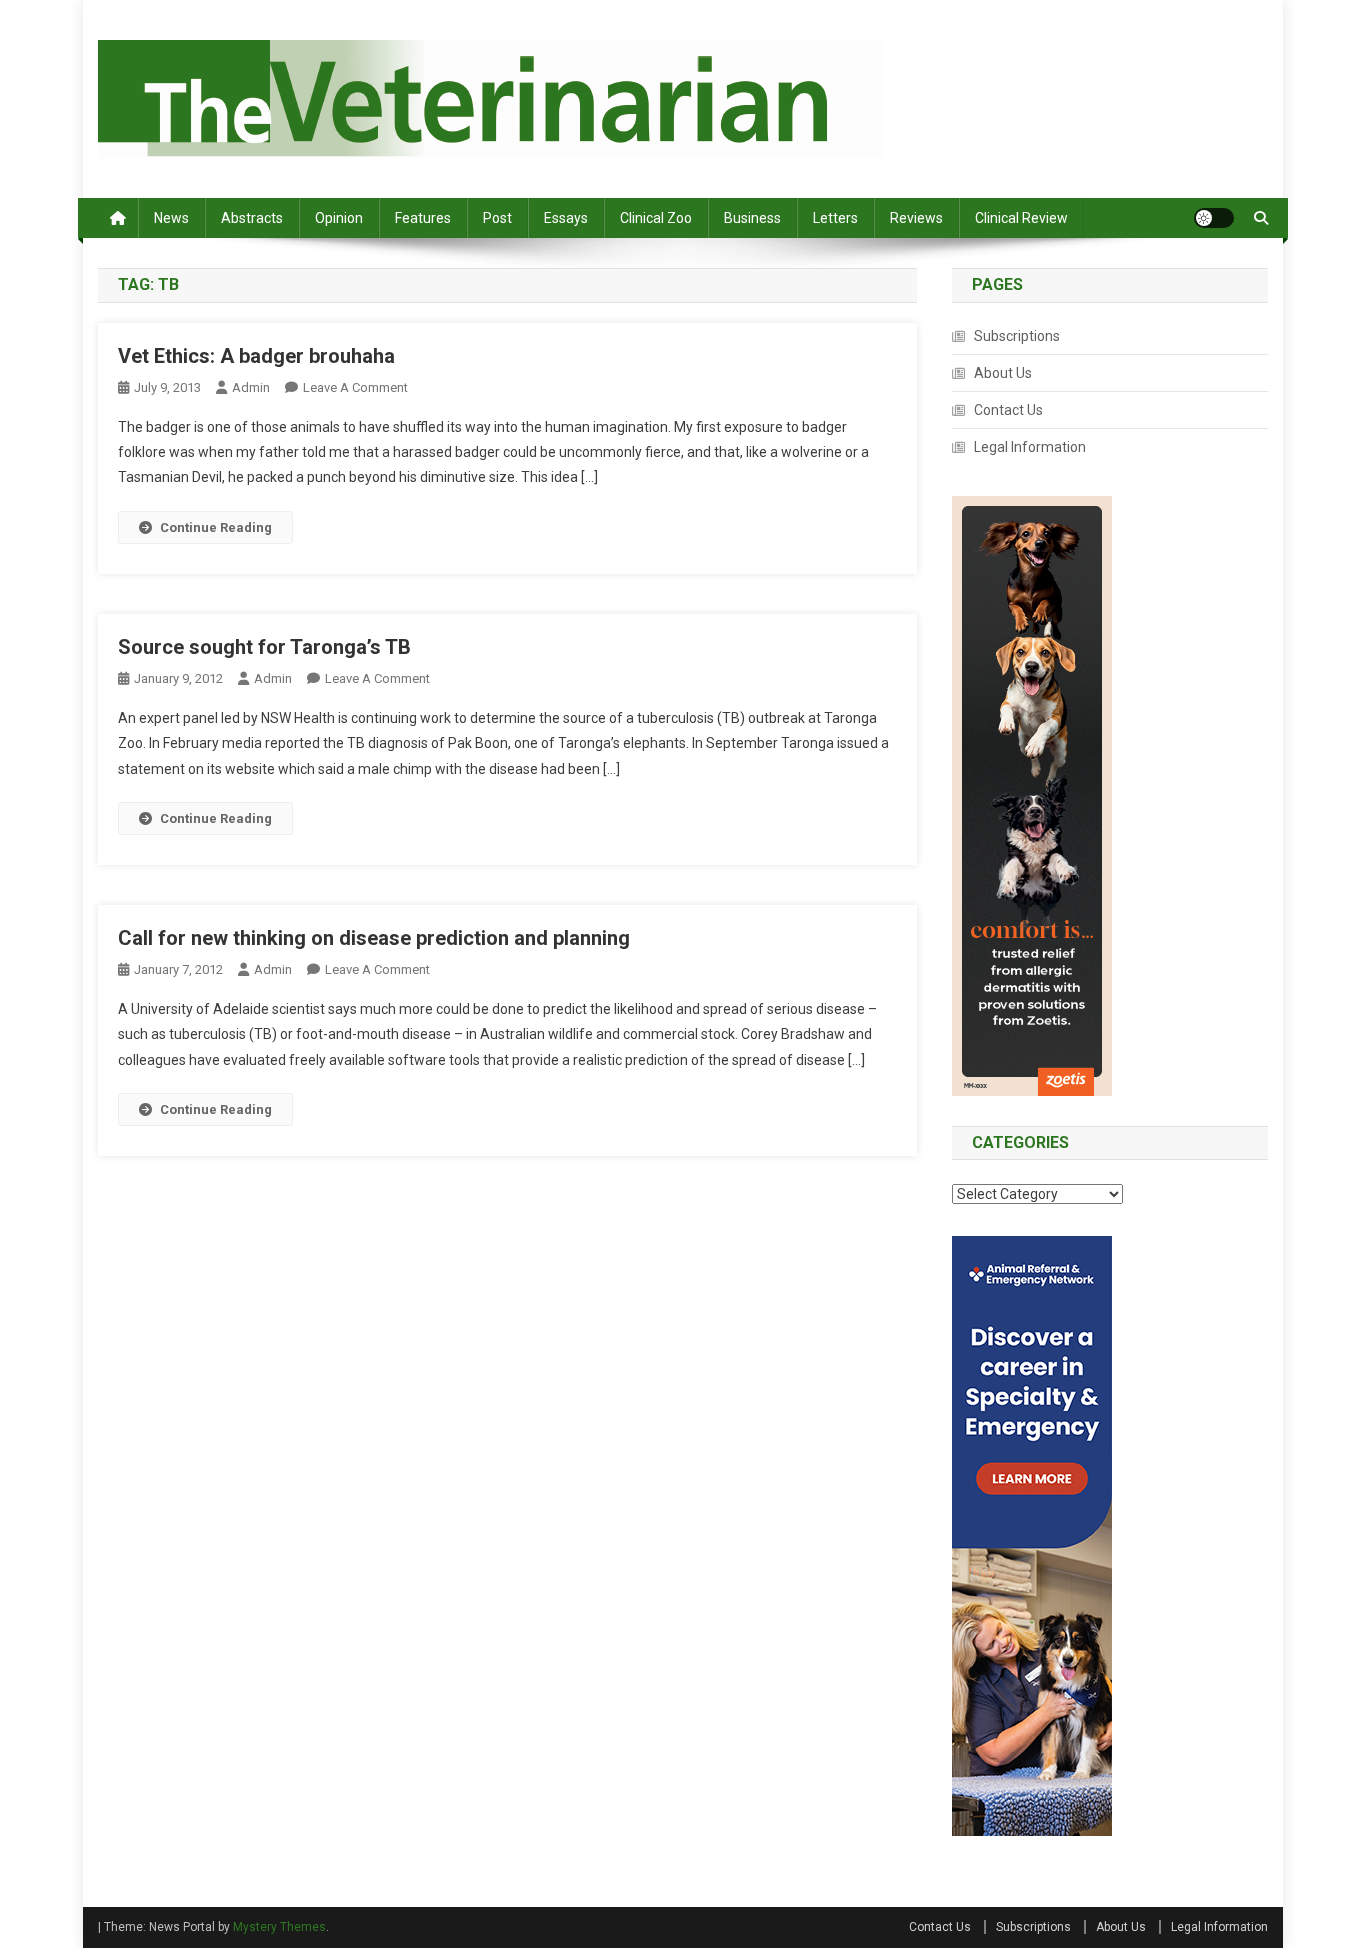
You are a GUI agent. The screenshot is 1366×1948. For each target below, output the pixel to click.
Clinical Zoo (656, 218)
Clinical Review (1021, 218)
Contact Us (1008, 410)
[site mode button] (1214, 218)
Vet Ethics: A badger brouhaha (256, 356)
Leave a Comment (355, 387)
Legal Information (1030, 447)
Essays (566, 218)
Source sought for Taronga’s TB (264, 647)
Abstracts (252, 218)
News (171, 218)
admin (251, 387)
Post (497, 218)
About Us (1003, 373)
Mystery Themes (279, 1927)
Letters (835, 218)
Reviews (916, 218)
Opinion (339, 218)
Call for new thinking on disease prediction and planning (374, 938)
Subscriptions (1017, 336)
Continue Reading (216, 527)
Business (752, 218)
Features (423, 218)
